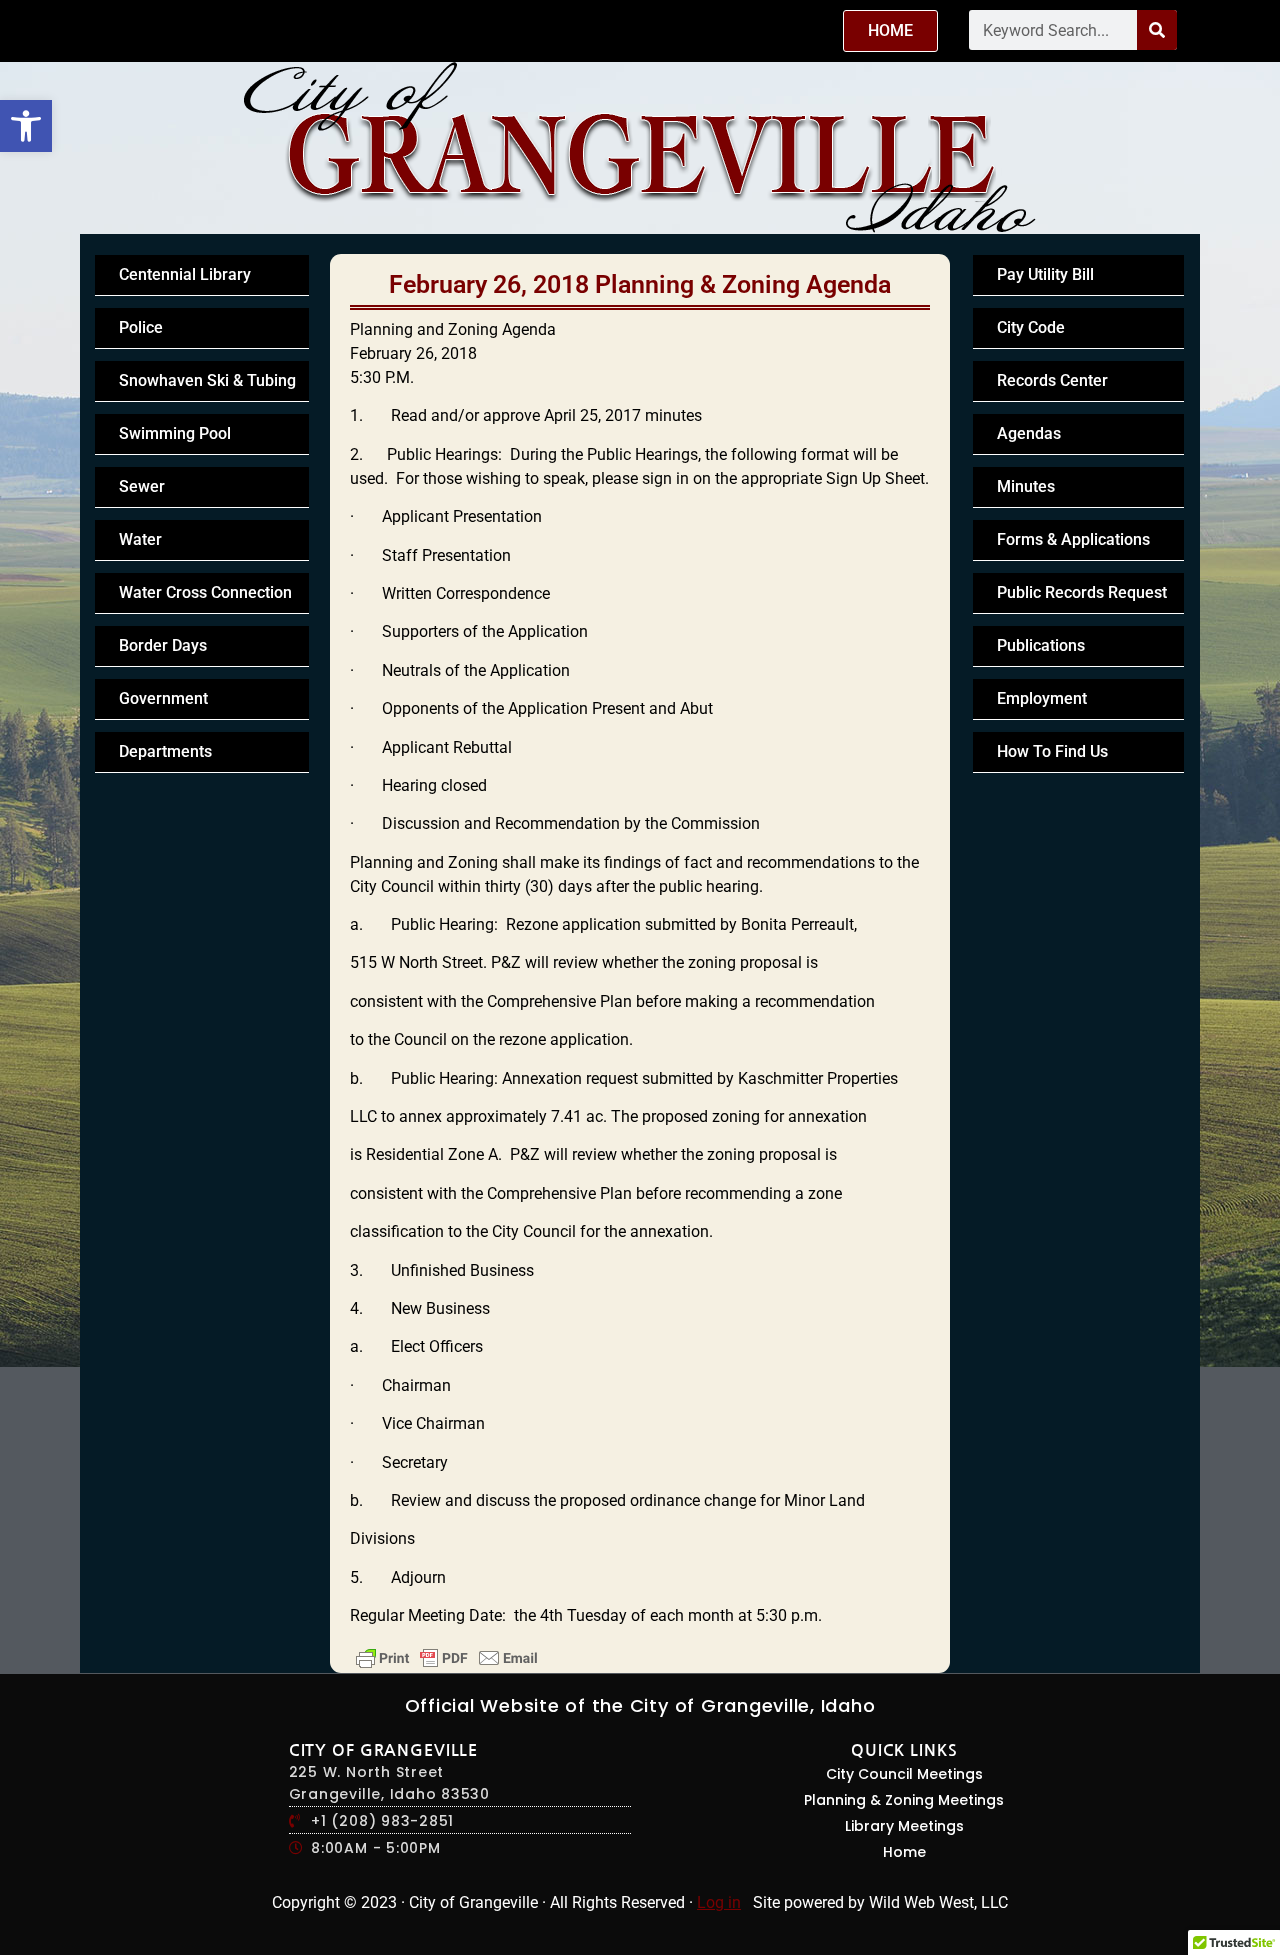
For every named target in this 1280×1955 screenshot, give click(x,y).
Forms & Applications (1073, 539)
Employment (1042, 698)
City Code (1031, 327)
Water (140, 539)
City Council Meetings (904, 1774)
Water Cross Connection (205, 592)
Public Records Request (1082, 592)
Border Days (163, 645)
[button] (26, 126)
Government (163, 698)
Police (141, 327)
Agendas (1029, 433)
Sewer (142, 486)
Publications (1041, 645)
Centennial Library (185, 274)
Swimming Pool (175, 433)
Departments (165, 751)
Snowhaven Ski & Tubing (207, 380)
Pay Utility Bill (1045, 274)
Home (904, 1852)
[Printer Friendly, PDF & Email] (447, 1658)
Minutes (1026, 486)
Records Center (1052, 380)
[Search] (1157, 30)
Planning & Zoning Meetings (904, 1800)
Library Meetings (904, 1826)
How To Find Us (1052, 751)
